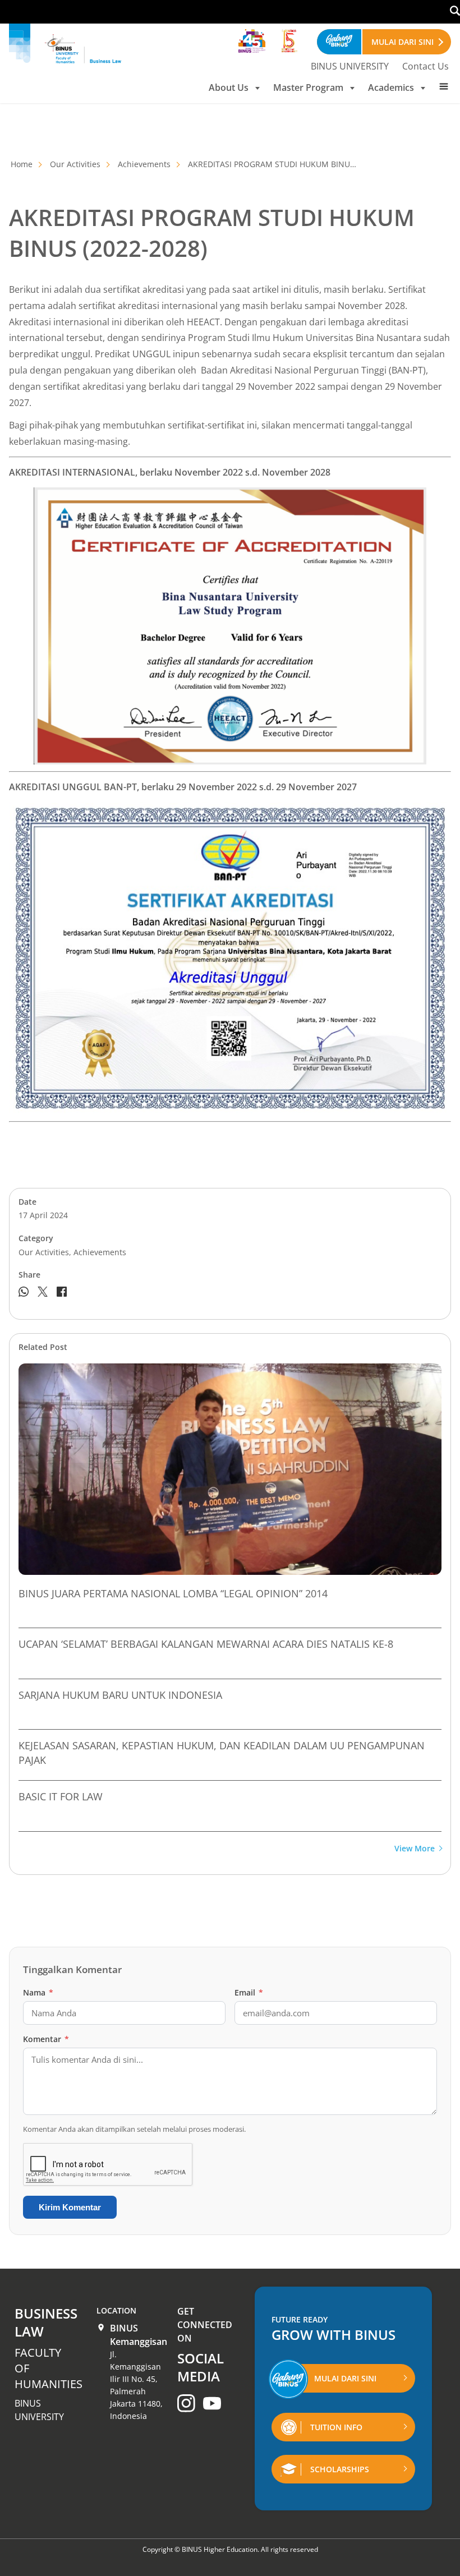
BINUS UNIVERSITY (350, 66)
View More (415, 1849)
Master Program (308, 87)
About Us (229, 87)
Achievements (144, 164)
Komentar (46, 2039)
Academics (391, 87)
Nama (38, 1992)
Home (22, 164)
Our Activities (75, 164)
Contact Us (426, 66)
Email (249, 1992)
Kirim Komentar (70, 2207)
